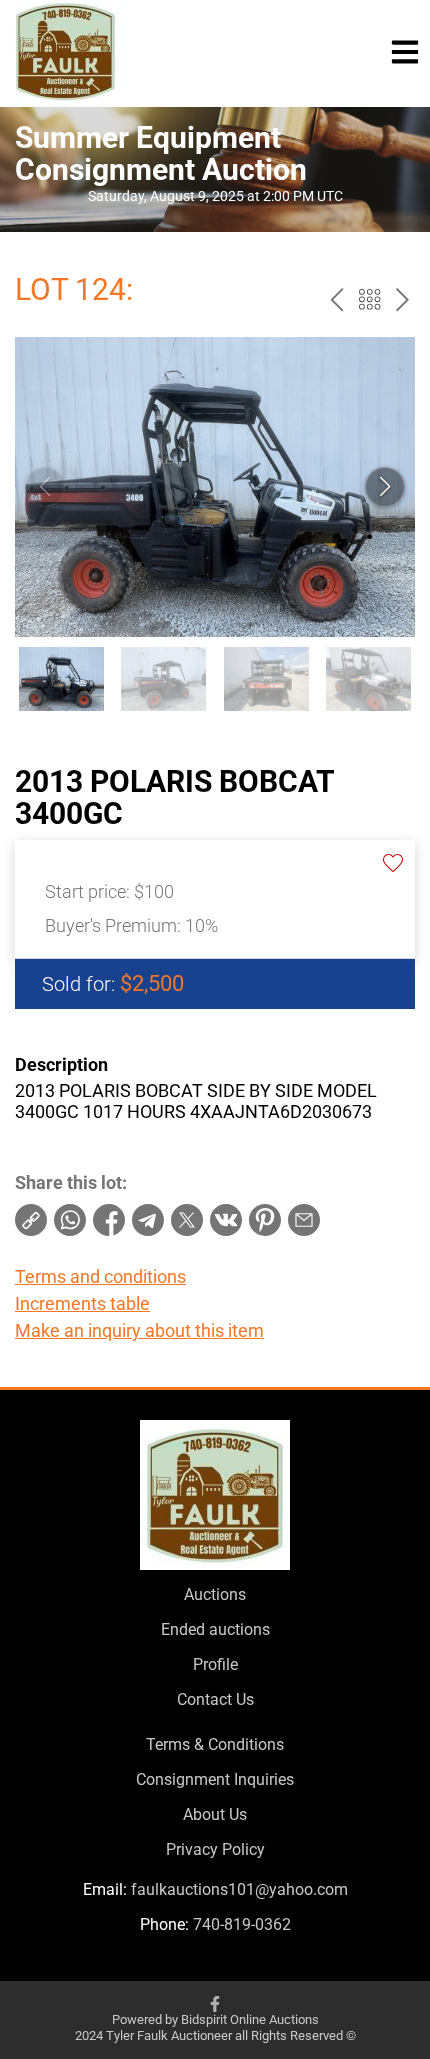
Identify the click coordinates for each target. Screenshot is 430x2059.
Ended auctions (215, 1629)
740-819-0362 (242, 1924)
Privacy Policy (215, 1849)
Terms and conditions (100, 1276)
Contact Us (215, 1699)
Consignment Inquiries (215, 1779)
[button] (385, 487)
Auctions (215, 1594)
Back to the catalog (369, 299)
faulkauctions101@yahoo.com (239, 1889)
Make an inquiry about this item (139, 1330)
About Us (215, 1814)
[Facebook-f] (215, 2004)
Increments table (82, 1303)
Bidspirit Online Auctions (250, 2019)
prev (336, 299)
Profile (215, 1664)
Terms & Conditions (215, 1744)
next (402, 299)
